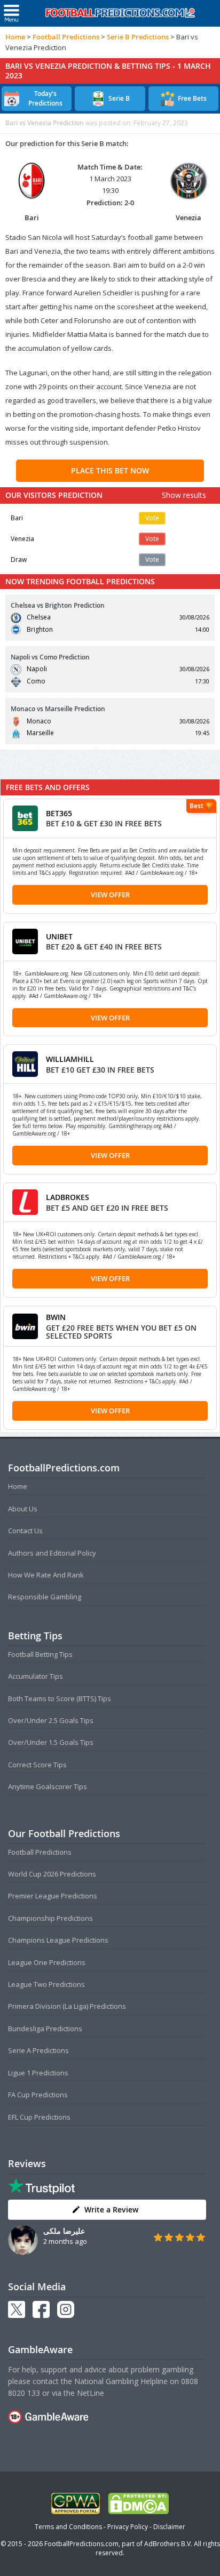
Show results (184, 495)
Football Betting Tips (40, 1654)
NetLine (91, 2393)
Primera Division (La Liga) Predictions (67, 2006)
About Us (23, 1509)
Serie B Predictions (138, 37)
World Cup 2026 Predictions (52, 1874)
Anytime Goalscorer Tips (48, 1786)
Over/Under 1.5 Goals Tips (51, 1742)
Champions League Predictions (58, 1940)
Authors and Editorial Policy (52, 1553)
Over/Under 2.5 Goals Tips (51, 1720)
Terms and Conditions (68, 2527)
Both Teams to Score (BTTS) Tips (60, 1698)
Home (15, 37)
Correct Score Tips (37, 1765)
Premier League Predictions (53, 1896)
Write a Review (111, 2209)
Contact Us (25, 1531)
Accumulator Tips (36, 1676)
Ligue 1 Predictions (38, 2073)
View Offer (110, 895)
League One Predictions (47, 1962)
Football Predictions (66, 37)
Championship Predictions (50, 1918)
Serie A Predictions (38, 2050)
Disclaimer (169, 2527)
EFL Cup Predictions (39, 2117)
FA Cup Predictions (38, 2095)
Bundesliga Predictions (45, 2028)
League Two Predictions (46, 1984)
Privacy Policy (128, 2527)
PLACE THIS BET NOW (110, 470)
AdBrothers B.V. (168, 2544)
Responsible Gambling (45, 1597)
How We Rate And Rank (46, 1575)
